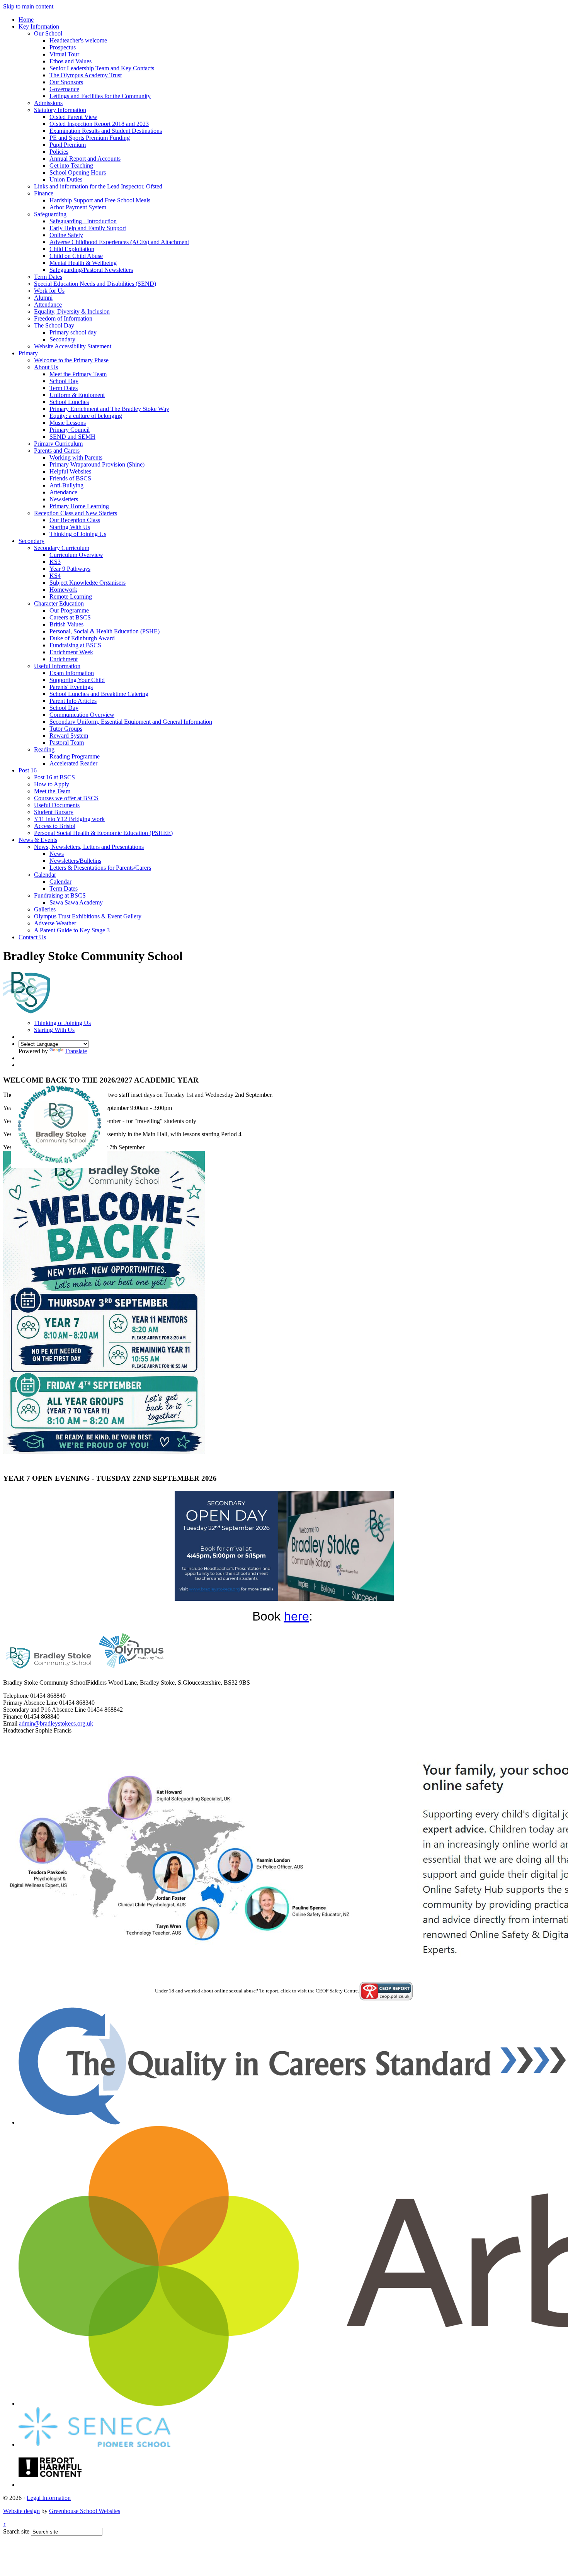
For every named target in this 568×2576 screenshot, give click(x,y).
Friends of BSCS (70, 478)
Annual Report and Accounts (85, 159)
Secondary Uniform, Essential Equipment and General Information (131, 722)
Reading (44, 749)
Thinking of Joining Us (78, 534)
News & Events (38, 840)
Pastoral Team (67, 742)
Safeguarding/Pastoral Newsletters (91, 270)
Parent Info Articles (73, 701)
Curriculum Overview (76, 555)
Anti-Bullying (66, 485)
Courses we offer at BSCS (66, 798)
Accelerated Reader (73, 763)
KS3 (55, 562)
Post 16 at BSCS (54, 777)
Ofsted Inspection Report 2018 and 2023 (99, 124)
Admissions (48, 103)
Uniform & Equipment (77, 395)
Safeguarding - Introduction (83, 221)
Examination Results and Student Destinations (106, 131)
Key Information (39, 26)
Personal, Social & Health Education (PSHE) (105, 631)
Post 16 (28, 770)
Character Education (59, 603)
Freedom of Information (63, 318)
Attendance (48, 305)
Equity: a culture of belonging (86, 416)
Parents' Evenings (71, 687)
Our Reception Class (75, 520)
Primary (28, 353)
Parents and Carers (57, 451)
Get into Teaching (71, 165)
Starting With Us (70, 527)
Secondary (62, 339)
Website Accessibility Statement (73, 346)
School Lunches (69, 402)
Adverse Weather (55, 923)
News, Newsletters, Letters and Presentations (89, 847)
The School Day (54, 325)
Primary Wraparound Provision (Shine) (97, 464)
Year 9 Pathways (70, 569)
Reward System (69, 736)
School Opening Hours (78, 172)
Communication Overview (82, 715)
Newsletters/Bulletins (75, 861)
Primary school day (73, 332)
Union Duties (66, 179)
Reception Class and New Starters (76, 513)
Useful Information (57, 666)
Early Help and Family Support (88, 228)
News (57, 854)
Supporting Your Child (77, 680)
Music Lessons (68, 423)
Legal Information (49, 2498)
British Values (66, 624)
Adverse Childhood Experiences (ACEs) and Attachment (119, 242)
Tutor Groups (66, 729)
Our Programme (69, 610)
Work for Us (49, 291)
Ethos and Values (71, 61)
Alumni (43, 298)
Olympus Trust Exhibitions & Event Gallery (88, 916)
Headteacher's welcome (78, 40)
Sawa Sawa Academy (76, 902)
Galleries (45, 909)
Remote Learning (71, 596)
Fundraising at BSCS (75, 645)
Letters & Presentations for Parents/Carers (100, 868)
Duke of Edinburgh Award (82, 638)
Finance (44, 193)
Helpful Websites (70, 471)
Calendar (45, 875)
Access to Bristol (55, 826)
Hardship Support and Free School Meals (100, 200)
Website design (21, 2511)
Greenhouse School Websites (85, 2511)
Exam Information (72, 673)
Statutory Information (60, 110)
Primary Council (70, 430)
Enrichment (64, 659)
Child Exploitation (72, 249)
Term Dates (48, 277)
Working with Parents (76, 457)
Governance (64, 89)
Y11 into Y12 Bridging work (69, 819)
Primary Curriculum (58, 444)
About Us (46, 367)
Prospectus (63, 47)
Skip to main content (28, 6)
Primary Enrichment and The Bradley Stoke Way (109, 409)
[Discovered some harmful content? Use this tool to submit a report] (50, 2485)
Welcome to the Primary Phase (71, 360)
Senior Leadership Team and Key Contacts (102, 68)
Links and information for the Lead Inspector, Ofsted (98, 186)
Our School (48, 33)
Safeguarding (50, 214)
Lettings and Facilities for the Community (100, 96)
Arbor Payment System (78, 207)
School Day (64, 381)
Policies (59, 152)
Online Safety (66, 235)
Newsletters (64, 499)
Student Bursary (54, 812)
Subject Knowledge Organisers (88, 583)
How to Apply (52, 784)
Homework (63, 590)
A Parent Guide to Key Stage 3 (72, 930)
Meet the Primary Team (78, 374)
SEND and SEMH (72, 437)
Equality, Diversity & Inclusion (72, 311)
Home (26, 20)
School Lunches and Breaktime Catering (99, 694)
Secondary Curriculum (62, 548)
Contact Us (32, 937)
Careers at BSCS (70, 617)
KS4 (55, 576)
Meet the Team (52, 791)
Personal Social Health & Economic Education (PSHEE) (103, 833)
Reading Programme (75, 756)
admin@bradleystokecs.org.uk (56, 1723)
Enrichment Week (71, 652)
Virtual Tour (64, 54)
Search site (16, 2531)
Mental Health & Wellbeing (83, 263)
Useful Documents (57, 805)
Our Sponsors (66, 82)
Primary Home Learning (79, 506)
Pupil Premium (68, 145)
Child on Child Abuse (76, 256)
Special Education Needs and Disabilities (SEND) (95, 284)
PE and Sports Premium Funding (90, 138)
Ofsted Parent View (73, 117)
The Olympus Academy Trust (86, 75)
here (297, 1616)
